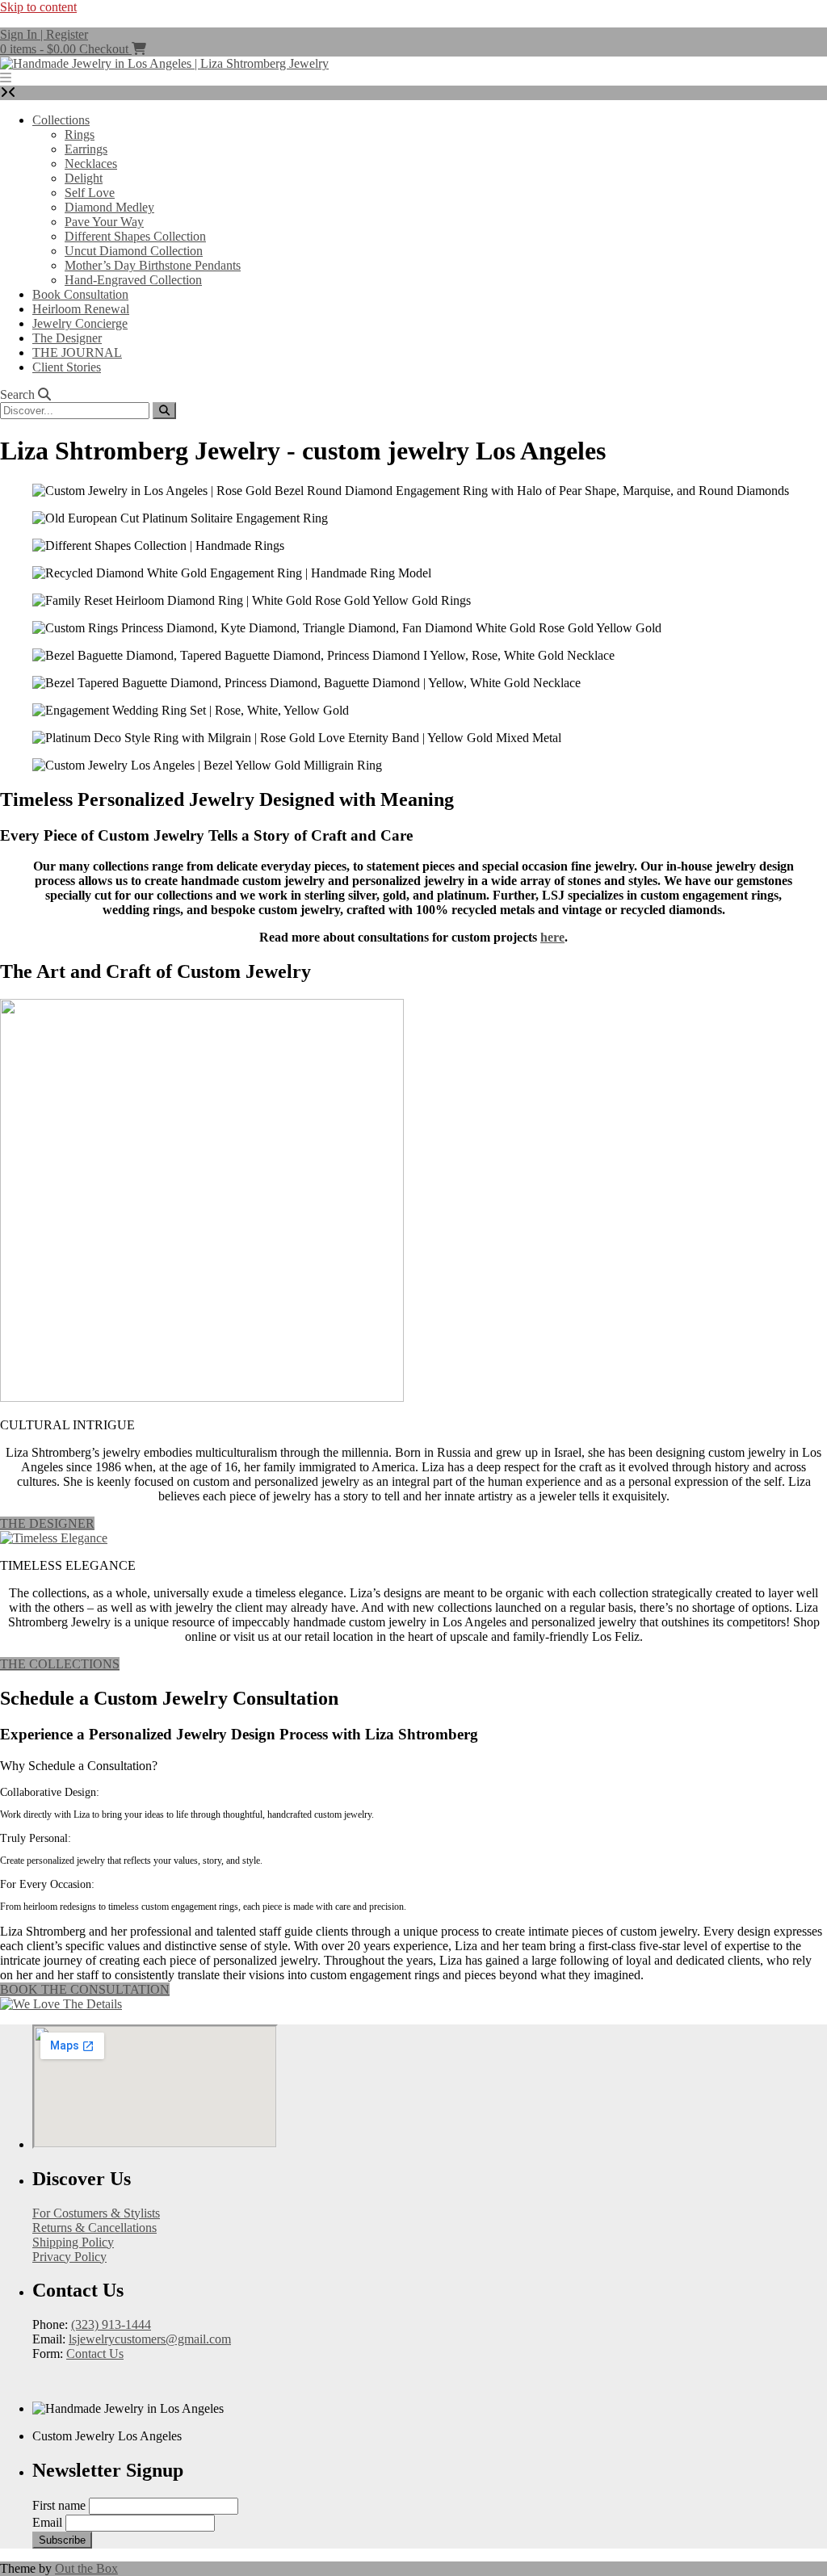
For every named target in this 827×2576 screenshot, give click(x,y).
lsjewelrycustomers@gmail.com (150, 2339)
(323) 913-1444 (111, 2324)
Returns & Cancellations (94, 2228)
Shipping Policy (73, 2242)
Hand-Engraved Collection (133, 280)
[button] (6, 78)
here (552, 937)
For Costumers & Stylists (96, 2213)
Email (47, 2522)
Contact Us (95, 2354)
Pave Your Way (104, 222)
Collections (61, 120)
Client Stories (67, 367)
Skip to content (38, 7)
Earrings (86, 149)
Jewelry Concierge (80, 323)
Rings (80, 134)
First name (59, 2505)
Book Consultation (80, 294)
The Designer (67, 338)
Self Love (90, 193)
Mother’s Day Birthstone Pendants (153, 265)
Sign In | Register (44, 34)
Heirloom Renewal (81, 309)
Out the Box (86, 2568)
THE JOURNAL (77, 352)
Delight (84, 178)
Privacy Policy (69, 2257)
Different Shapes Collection (135, 236)
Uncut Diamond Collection (134, 251)
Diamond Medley (109, 207)
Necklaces (91, 164)
